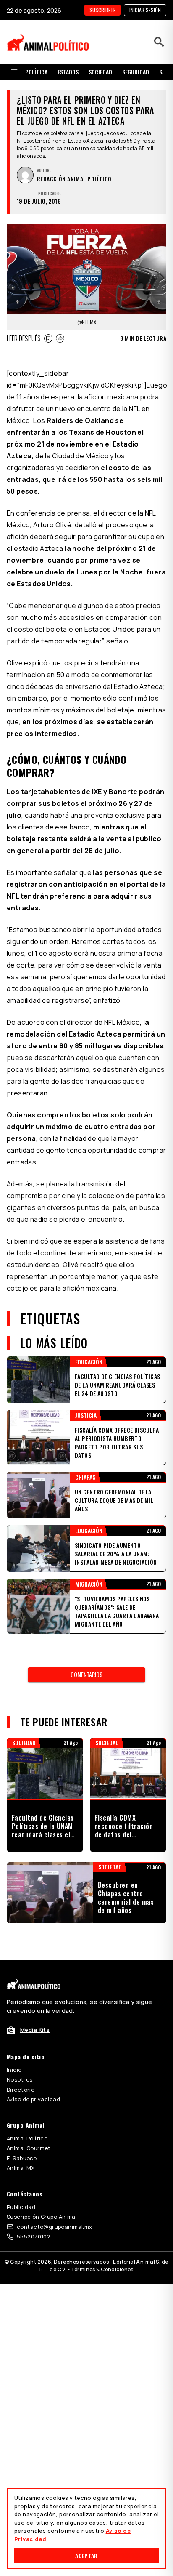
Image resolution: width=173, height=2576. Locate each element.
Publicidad (21, 2207)
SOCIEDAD (100, 72)
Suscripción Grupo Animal (42, 2217)
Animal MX (21, 2168)
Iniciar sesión (145, 10)
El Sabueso (22, 2158)
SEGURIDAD (136, 72)
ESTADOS (68, 72)
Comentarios (86, 1674)
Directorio (21, 2090)
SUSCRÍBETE (102, 10)
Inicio (14, 2070)
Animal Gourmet (29, 2148)
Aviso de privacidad (33, 2099)
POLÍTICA (36, 72)
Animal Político (27, 2138)
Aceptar (86, 2556)
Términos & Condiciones (102, 2269)
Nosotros (20, 2079)
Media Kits (35, 2030)
